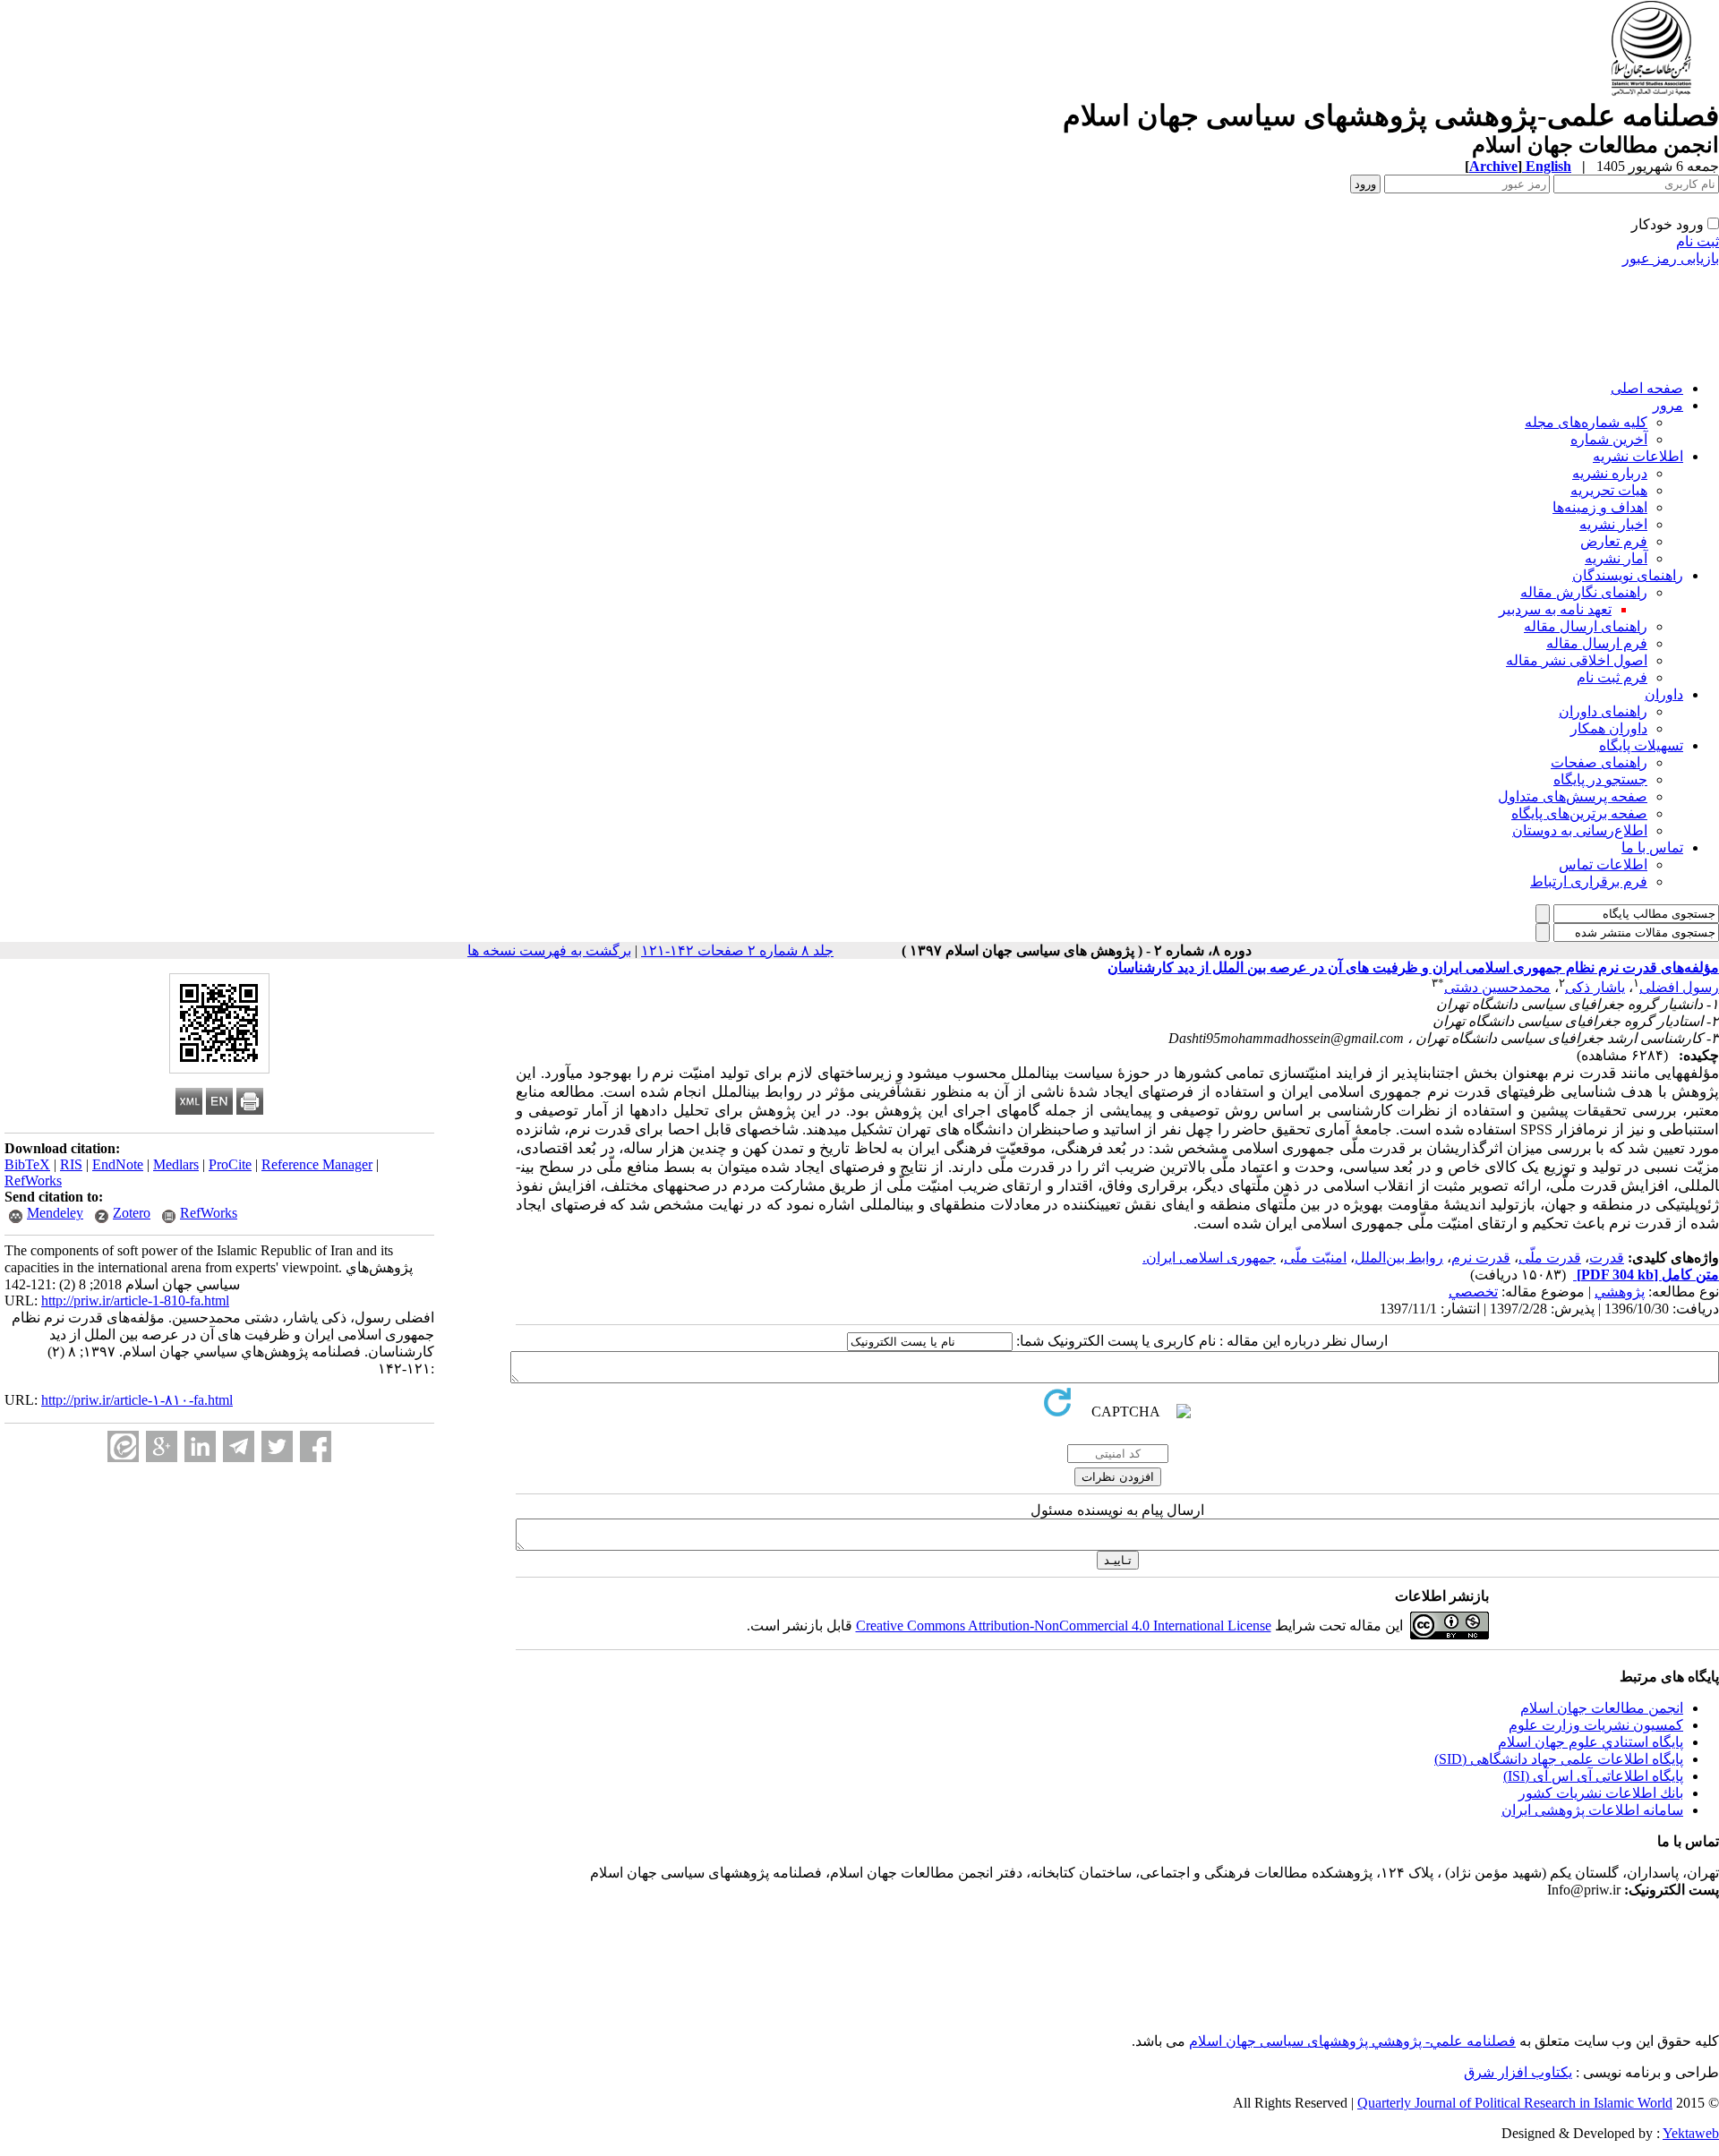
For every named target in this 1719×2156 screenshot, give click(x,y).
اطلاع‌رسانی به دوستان (1580, 830)
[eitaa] (123, 1446)
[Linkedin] (200, 1446)
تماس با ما (1652, 847)
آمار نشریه (1616, 558)
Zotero (132, 1213)
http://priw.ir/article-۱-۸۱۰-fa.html (137, 1400)
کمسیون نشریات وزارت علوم (1596, 1725)
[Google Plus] (162, 1446)
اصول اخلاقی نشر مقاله (1577, 660)
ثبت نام (1698, 241)
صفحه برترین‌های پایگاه (1579, 813)
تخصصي (1473, 1292)
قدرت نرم (1481, 1258)
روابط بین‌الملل (1399, 1258)
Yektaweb (1691, 2133)
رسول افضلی (1679, 987)
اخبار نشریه (1613, 524)
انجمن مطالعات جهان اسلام (1602, 1708)
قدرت (1607, 1258)
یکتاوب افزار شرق (1518, 2072)
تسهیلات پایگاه (1641, 745)
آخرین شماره (1609, 439)
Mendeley (55, 1213)
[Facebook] (316, 1446)
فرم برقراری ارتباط (1589, 881)
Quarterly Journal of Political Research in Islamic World (1515, 2103)
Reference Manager (317, 1164)
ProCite (230, 1164)
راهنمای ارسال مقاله (1586, 626)
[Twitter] (277, 1446)
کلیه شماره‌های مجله (1586, 422)
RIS (71, 1164)
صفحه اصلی (1647, 388)
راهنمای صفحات (1599, 762)
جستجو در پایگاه (1600, 779)
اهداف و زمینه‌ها (1600, 507)
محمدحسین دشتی (1497, 987)
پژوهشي (1620, 1292)
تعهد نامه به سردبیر (1555, 609)
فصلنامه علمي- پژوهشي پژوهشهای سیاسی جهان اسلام (1352, 2041)
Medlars (176, 1164)
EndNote (118, 1164)
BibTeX (27, 1164)
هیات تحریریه (1609, 490)
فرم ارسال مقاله (1597, 643)
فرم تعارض (1614, 541)
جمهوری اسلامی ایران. (1209, 1258)
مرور (1668, 405)
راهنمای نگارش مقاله (1584, 592)
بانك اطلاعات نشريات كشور (1601, 1793)
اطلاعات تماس (1603, 864)
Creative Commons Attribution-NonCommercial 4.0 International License (1064, 1626)
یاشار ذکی (1595, 987)
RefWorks (33, 1181)
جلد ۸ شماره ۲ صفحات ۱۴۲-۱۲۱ (737, 950)
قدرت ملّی (1550, 1258)
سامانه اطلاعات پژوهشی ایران (1592, 1810)
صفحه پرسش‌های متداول (1573, 796)
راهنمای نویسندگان (1628, 575)
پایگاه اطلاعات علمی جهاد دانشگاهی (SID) (1559, 1759)
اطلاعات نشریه (1638, 456)
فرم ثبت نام (1612, 677)
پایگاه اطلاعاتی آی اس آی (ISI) (1593, 1776)
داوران (1664, 694)
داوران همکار (1609, 728)
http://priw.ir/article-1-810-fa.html (135, 1300)
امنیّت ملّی (1315, 1258)
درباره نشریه (1610, 473)
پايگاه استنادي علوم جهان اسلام (1591, 1742)
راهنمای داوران (1603, 711)
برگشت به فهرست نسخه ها (549, 950)
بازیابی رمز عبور (1671, 258)
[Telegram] (239, 1446)
